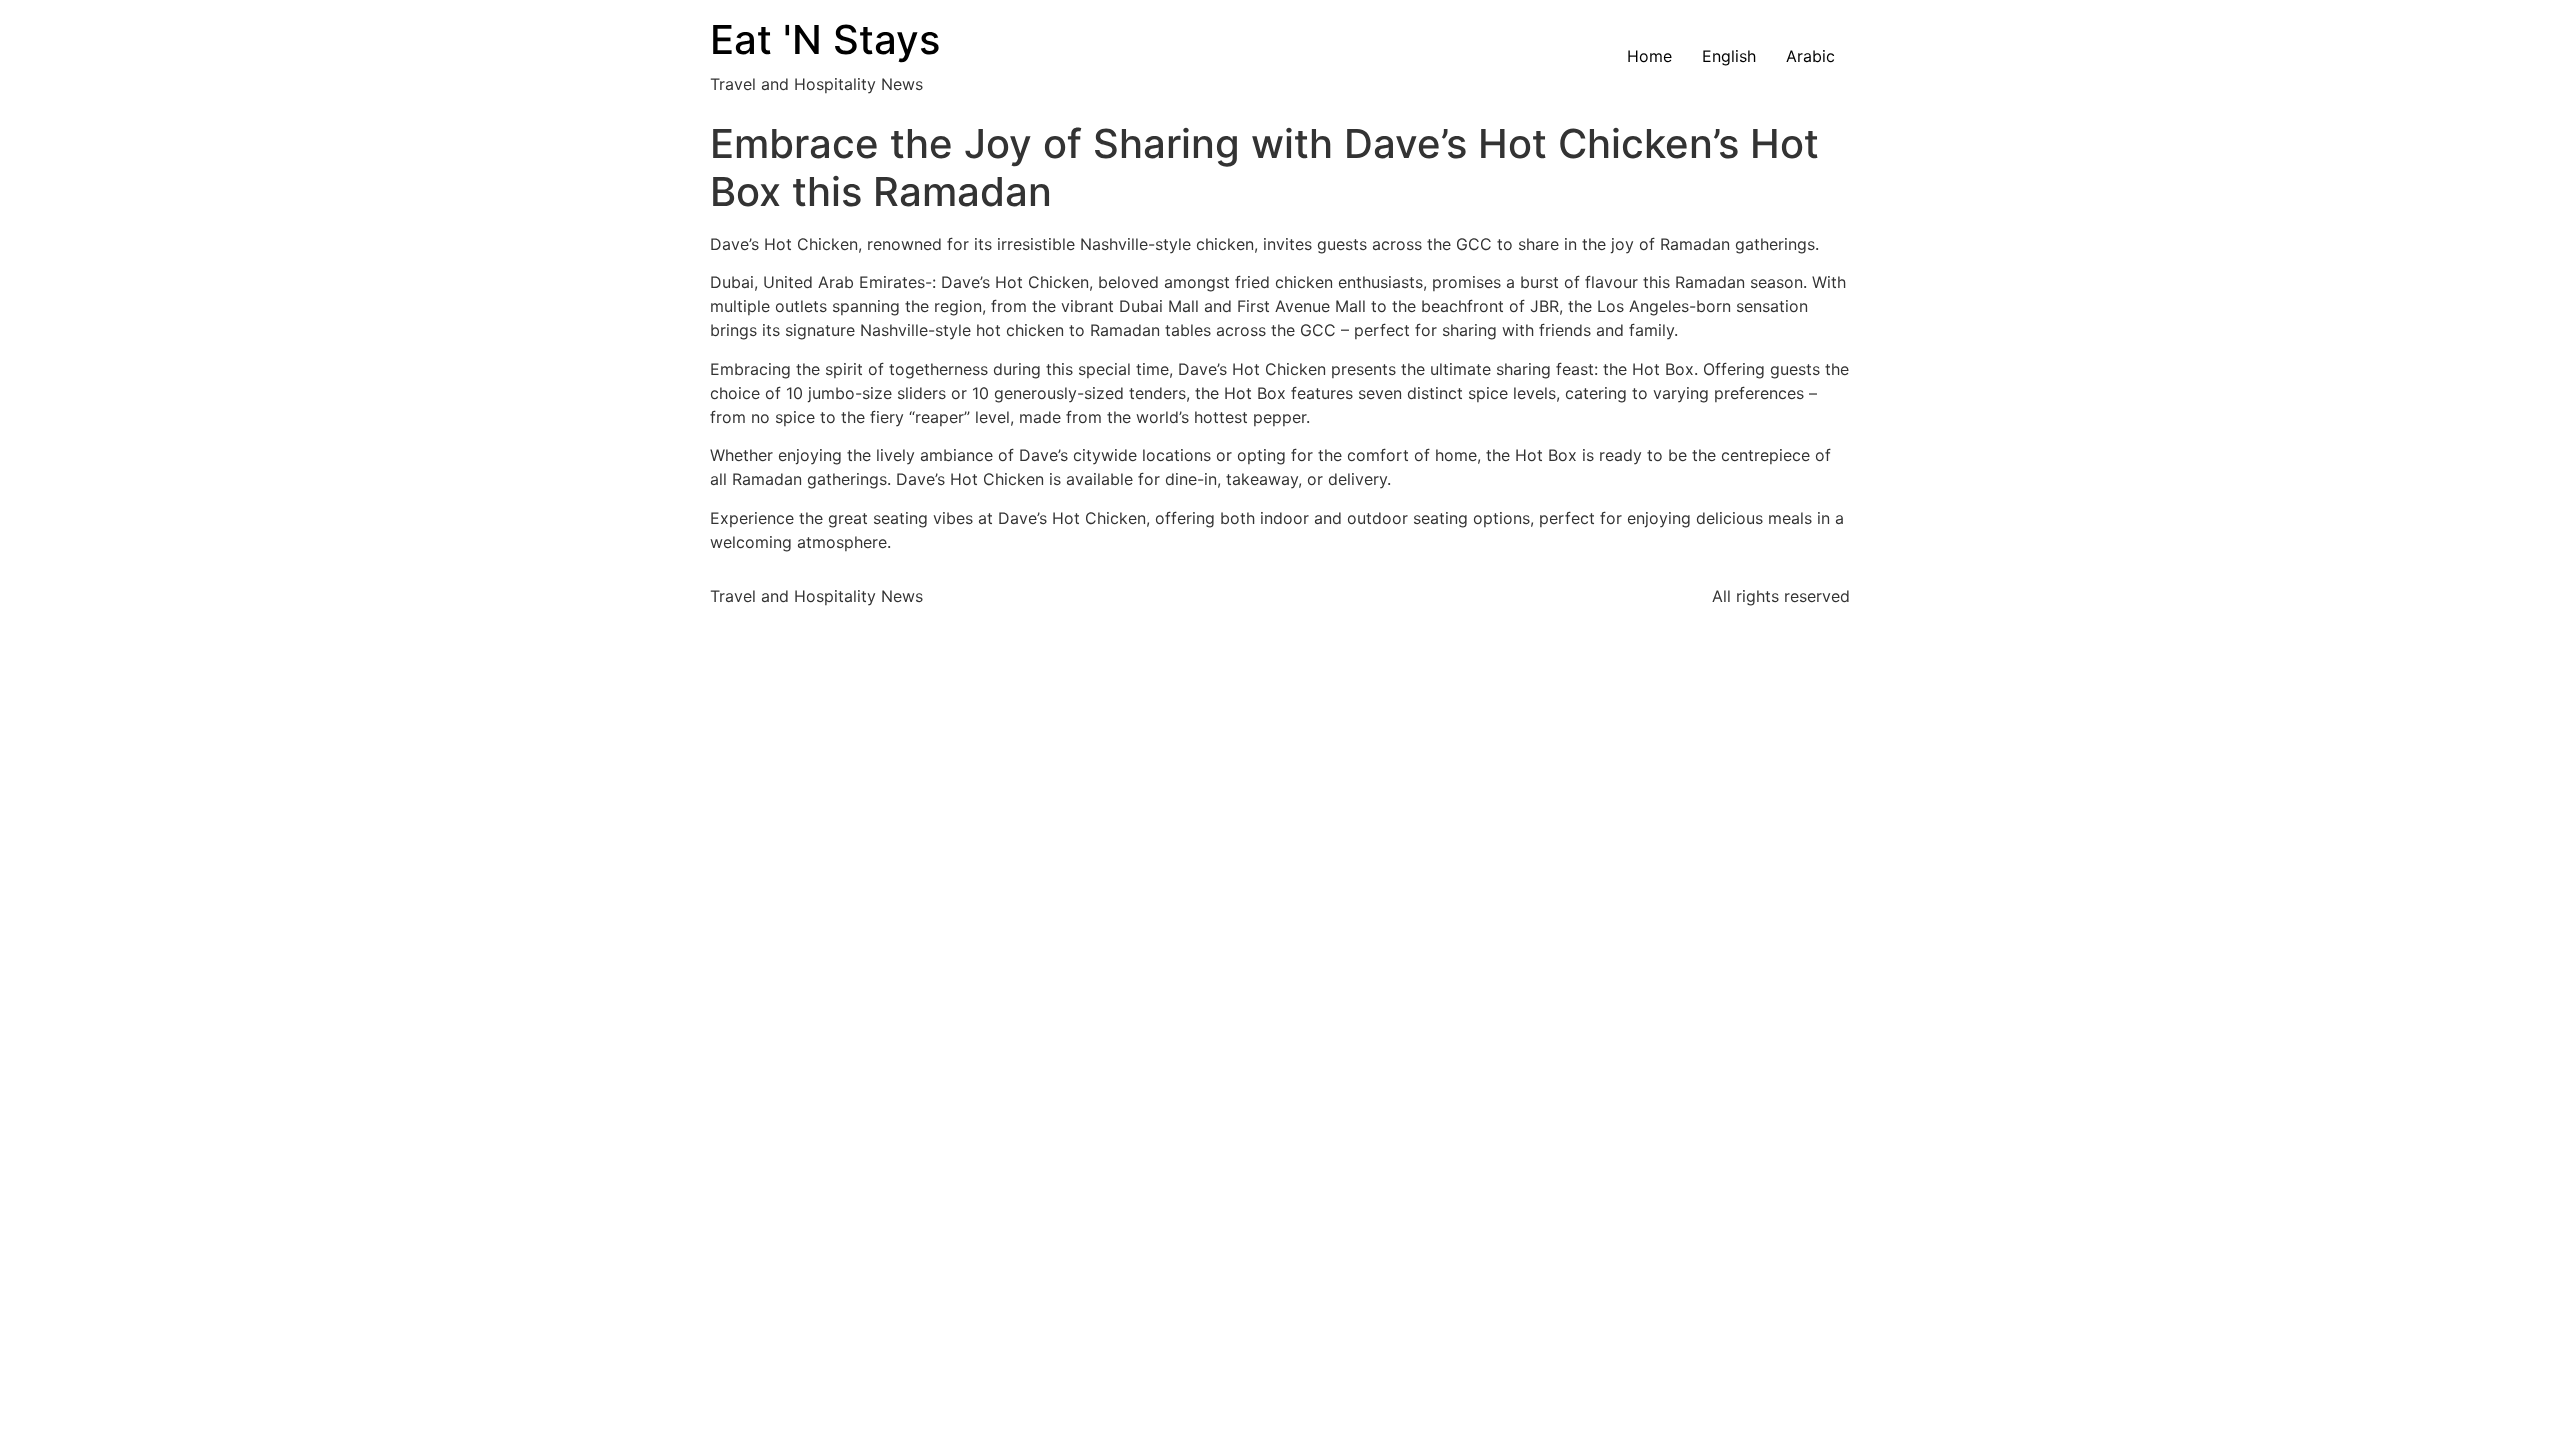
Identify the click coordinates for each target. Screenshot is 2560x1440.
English (1729, 56)
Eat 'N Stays (825, 39)
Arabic (1810, 56)
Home (1649, 56)
